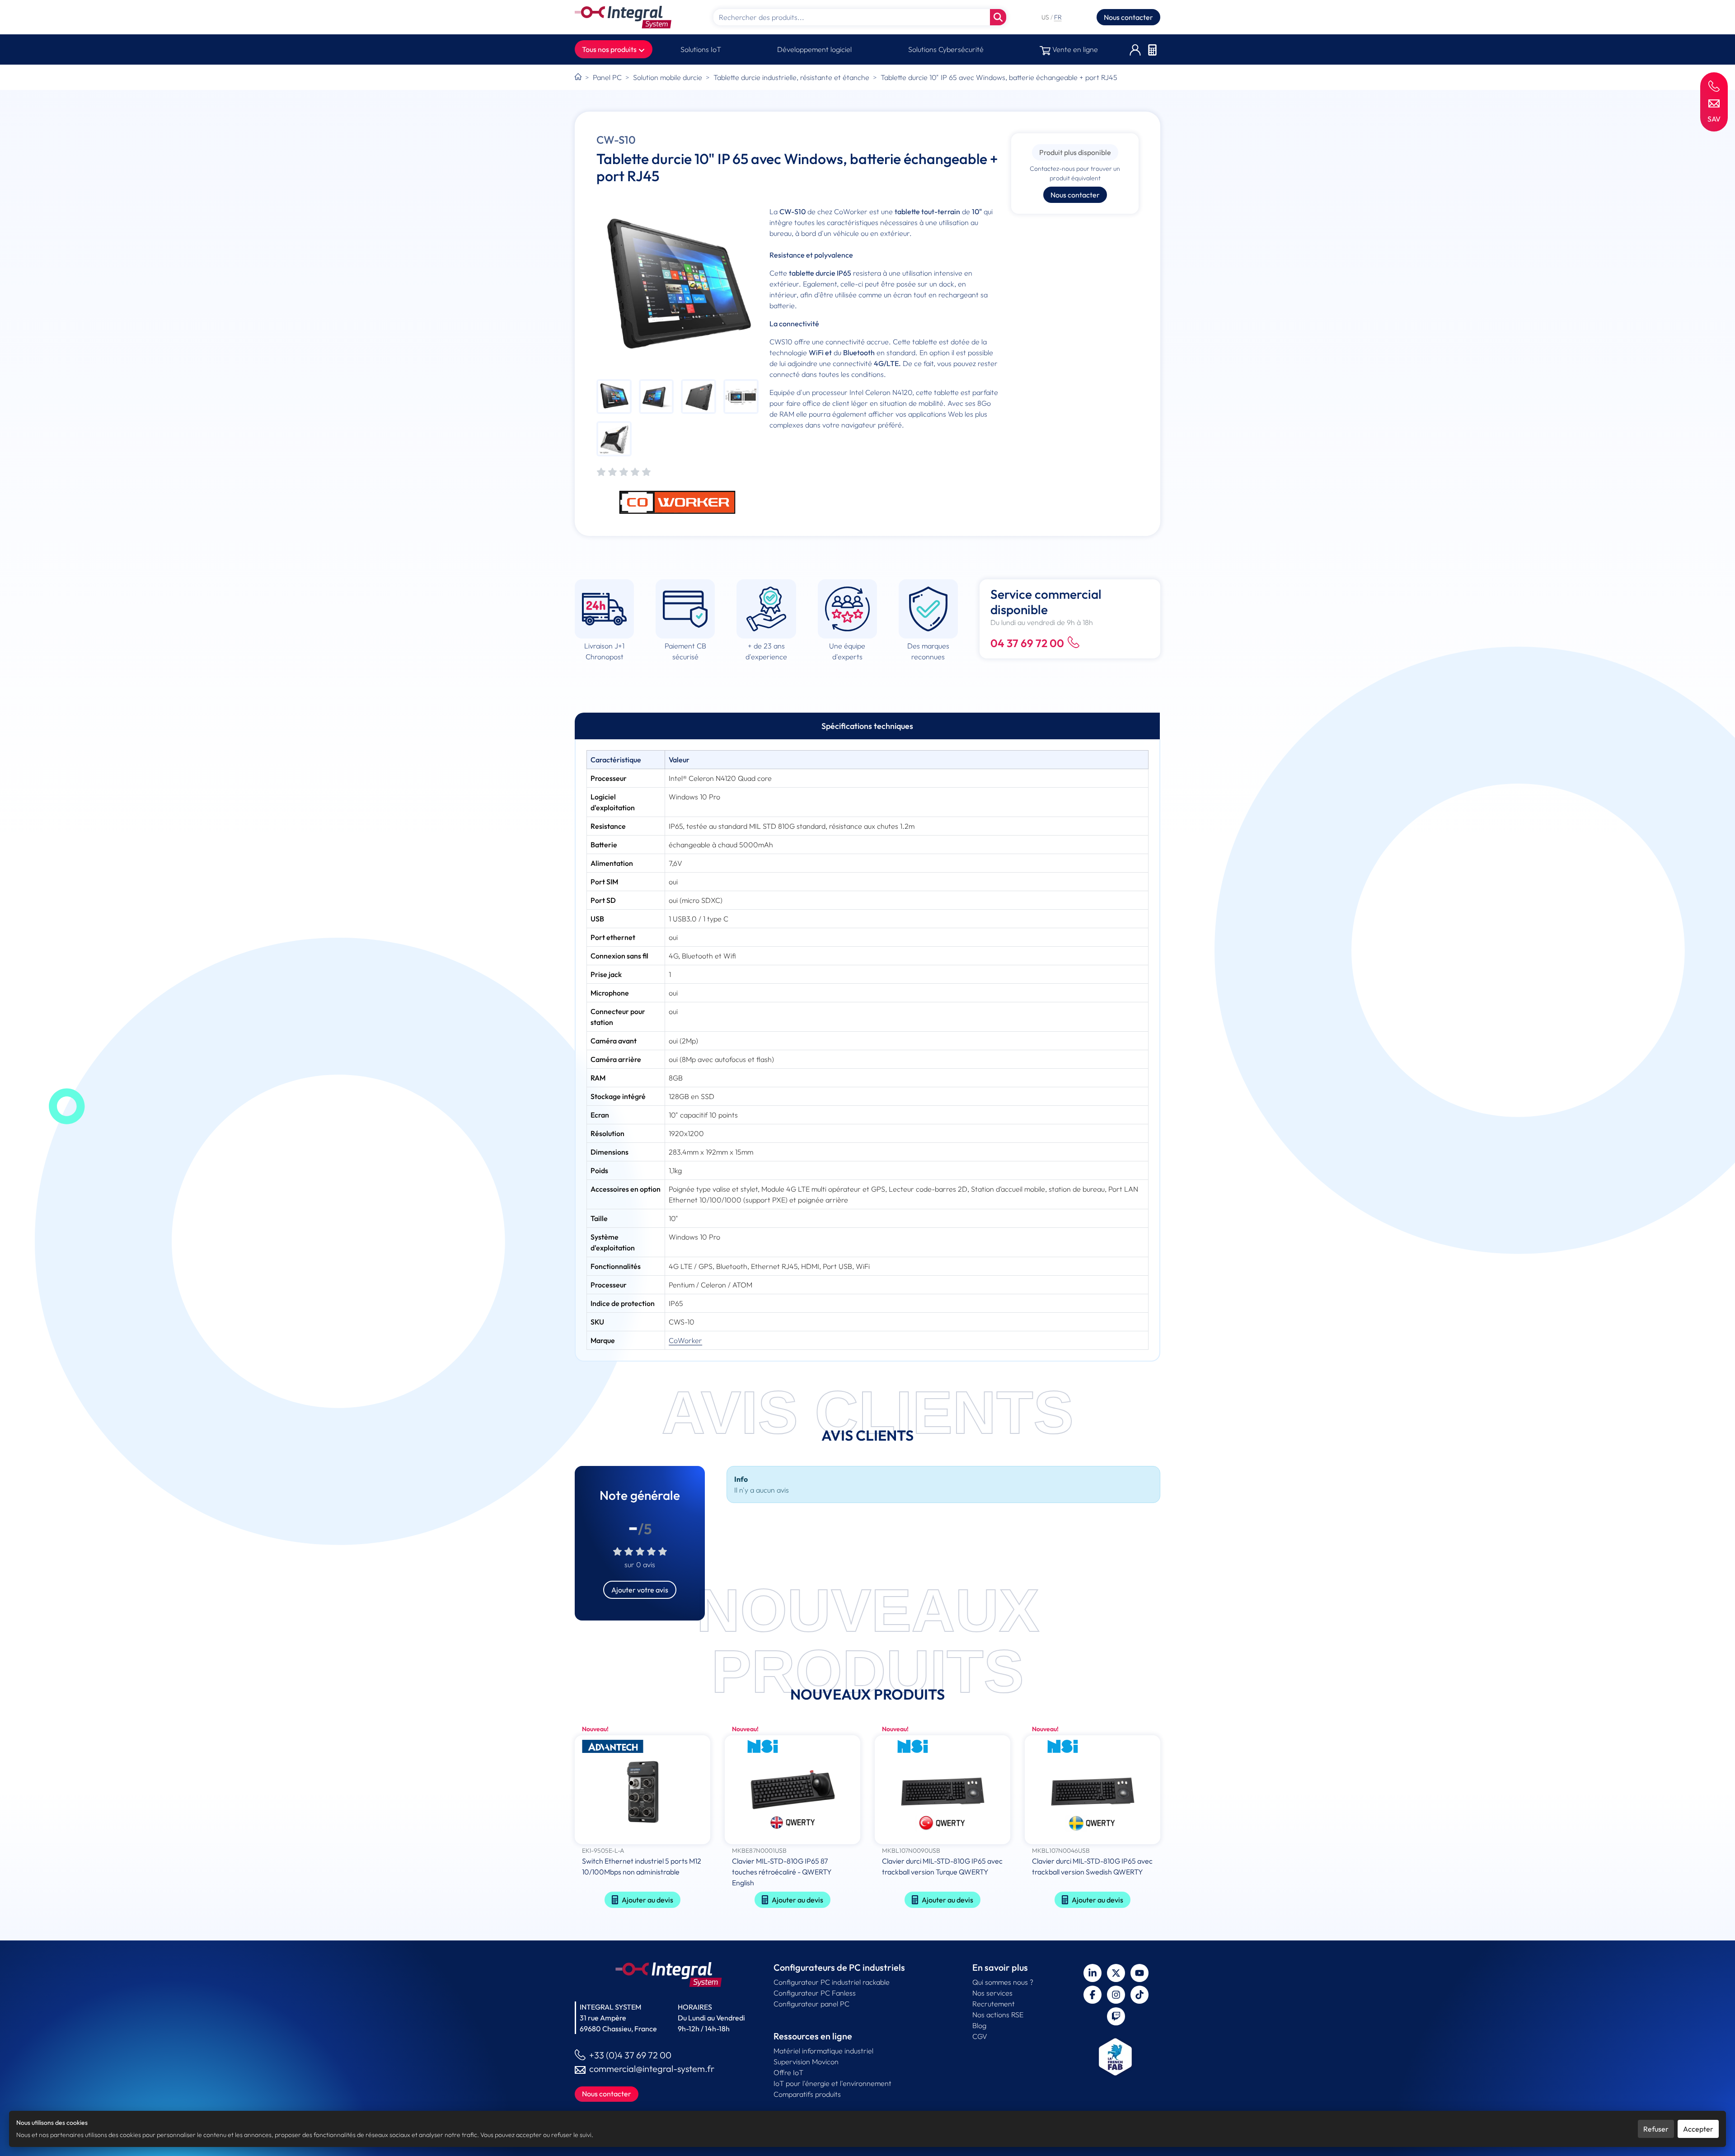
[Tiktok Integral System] (1139, 1995)
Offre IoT (788, 2072)
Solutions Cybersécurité (946, 49)
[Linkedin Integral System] (1093, 1973)
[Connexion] (1135, 49)
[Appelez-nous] (1714, 86)
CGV (980, 2036)
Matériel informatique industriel (823, 2051)
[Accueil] (578, 77)
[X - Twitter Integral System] (1116, 1973)
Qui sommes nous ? (1003, 1982)
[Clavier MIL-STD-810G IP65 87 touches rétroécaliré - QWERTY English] (792, 1791)
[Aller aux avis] (624, 472)
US (1046, 17)
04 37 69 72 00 (1027, 643)
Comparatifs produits (807, 2094)
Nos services (992, 1993)
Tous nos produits (610, 49)
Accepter (1698, 2129)
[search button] (998, 17)
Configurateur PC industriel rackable (832, 1982)
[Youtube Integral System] (1139, 1973)
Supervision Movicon (806, 2062)
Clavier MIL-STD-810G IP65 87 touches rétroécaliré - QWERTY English (782, 1872)
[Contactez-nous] (1714, 103)
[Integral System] (623, 17)
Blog (979, 2025)
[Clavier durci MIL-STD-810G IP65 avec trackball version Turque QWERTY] (943, 1791)
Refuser (1656, 2129)
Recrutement (994, 2004)
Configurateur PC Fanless (815, 1993)
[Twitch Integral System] (1116, 2016)
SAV (1714, 119)
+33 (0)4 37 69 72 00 (630, 2055)
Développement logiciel (814, 49)
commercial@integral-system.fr (652, 2069)
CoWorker (685, 1340)
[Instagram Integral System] (1116, 1995)
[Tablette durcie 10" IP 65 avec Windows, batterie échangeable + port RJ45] (678, 287)
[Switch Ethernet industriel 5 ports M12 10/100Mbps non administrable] (642, 1791)
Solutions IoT (701, 49)
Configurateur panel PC (811, 2004)
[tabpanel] (867, 1050)
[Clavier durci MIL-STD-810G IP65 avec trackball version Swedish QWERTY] (1093, 1791)
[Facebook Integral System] (1093, 1995)
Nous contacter (1128, 17)
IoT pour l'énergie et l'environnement (832, 2083)
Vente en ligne (1074, 49)
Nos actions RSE (998, 2015)
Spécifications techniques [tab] (867, 726)
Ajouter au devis (647, 1900)
